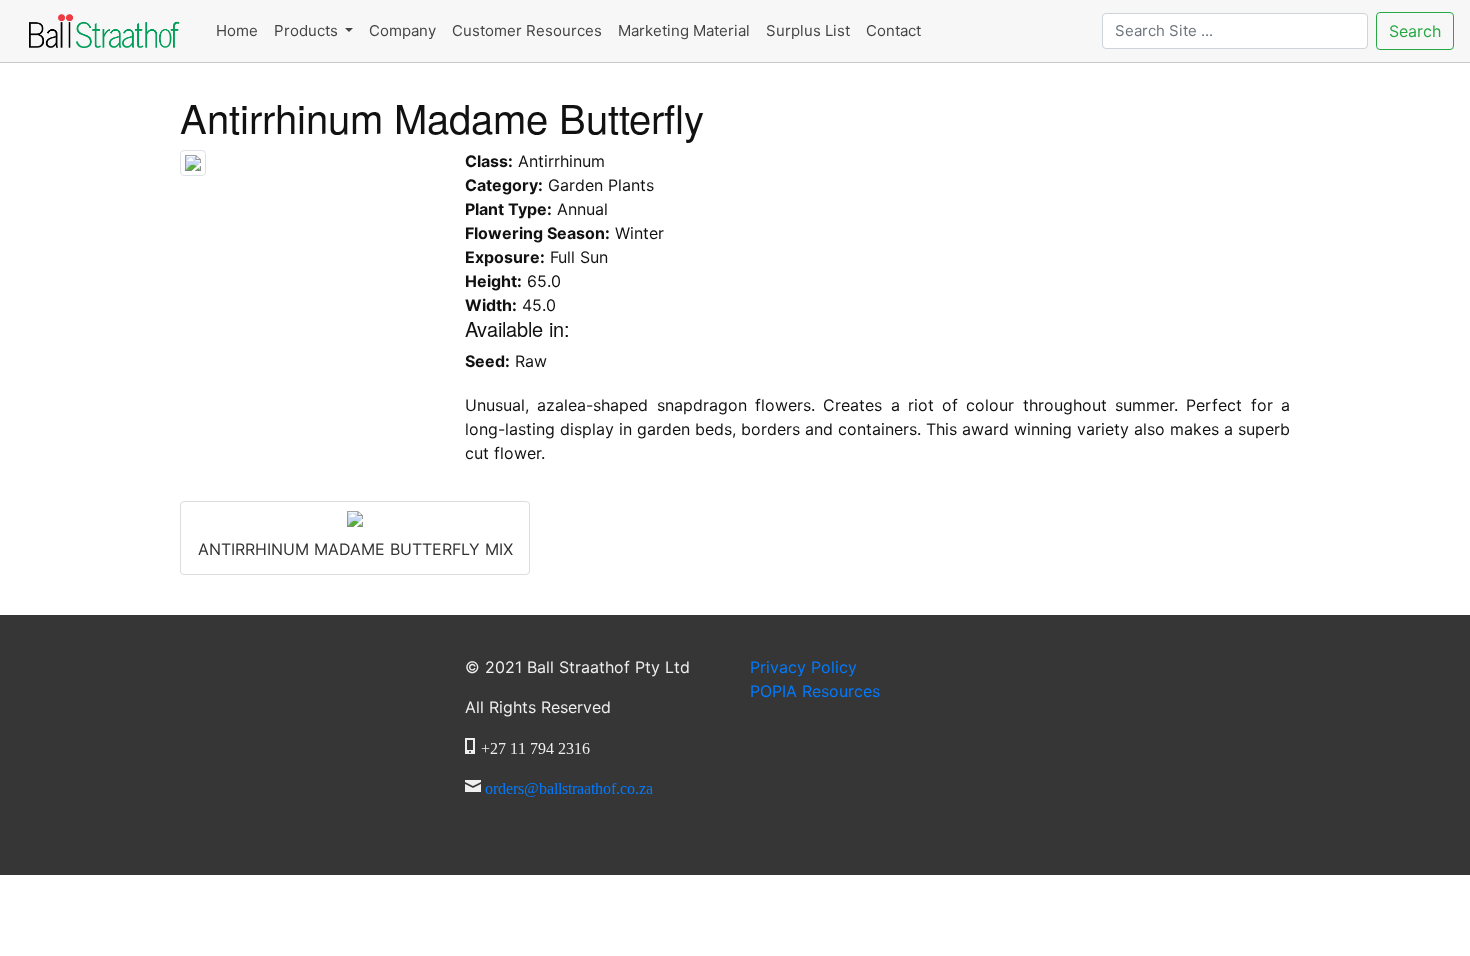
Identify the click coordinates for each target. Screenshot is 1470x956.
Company (402, 30)
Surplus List (808, 30)
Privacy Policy (803, 667)
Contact (893, 30)
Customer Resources (527, 30)
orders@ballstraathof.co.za (569, 786)
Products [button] (308, 30)
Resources (815, 691)
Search (1415, 31)
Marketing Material (684, 30)
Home (237, 30)
